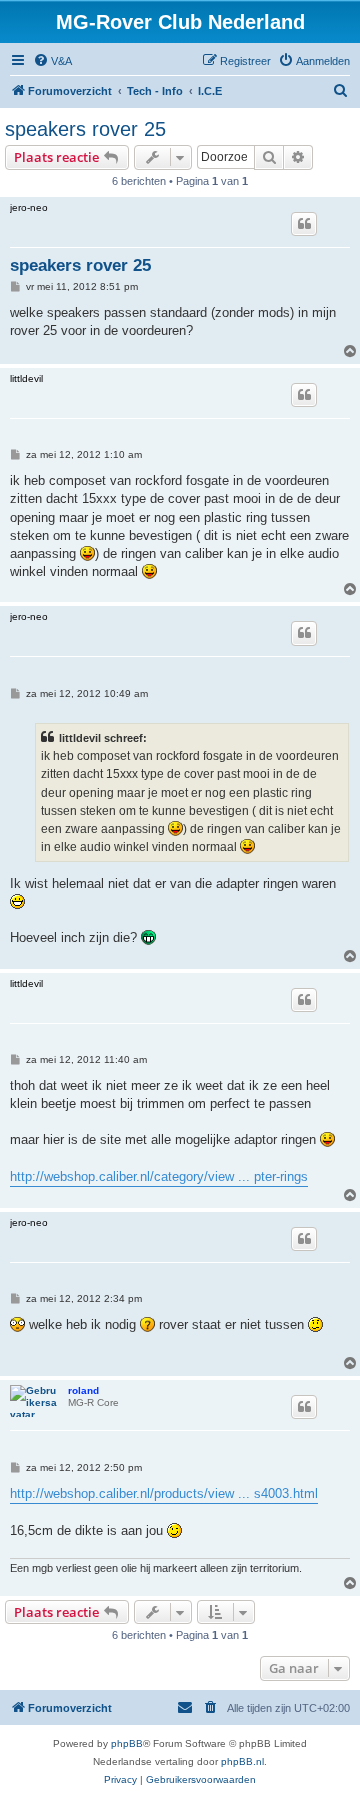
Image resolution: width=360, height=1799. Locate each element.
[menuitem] (52, 61)
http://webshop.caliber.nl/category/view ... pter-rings (159, 1176)
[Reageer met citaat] (304, 224)
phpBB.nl (242, 1761)
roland (83, 1390)
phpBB (127, 1743)
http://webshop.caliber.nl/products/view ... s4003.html (164, 1493)
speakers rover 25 (85, 129)
